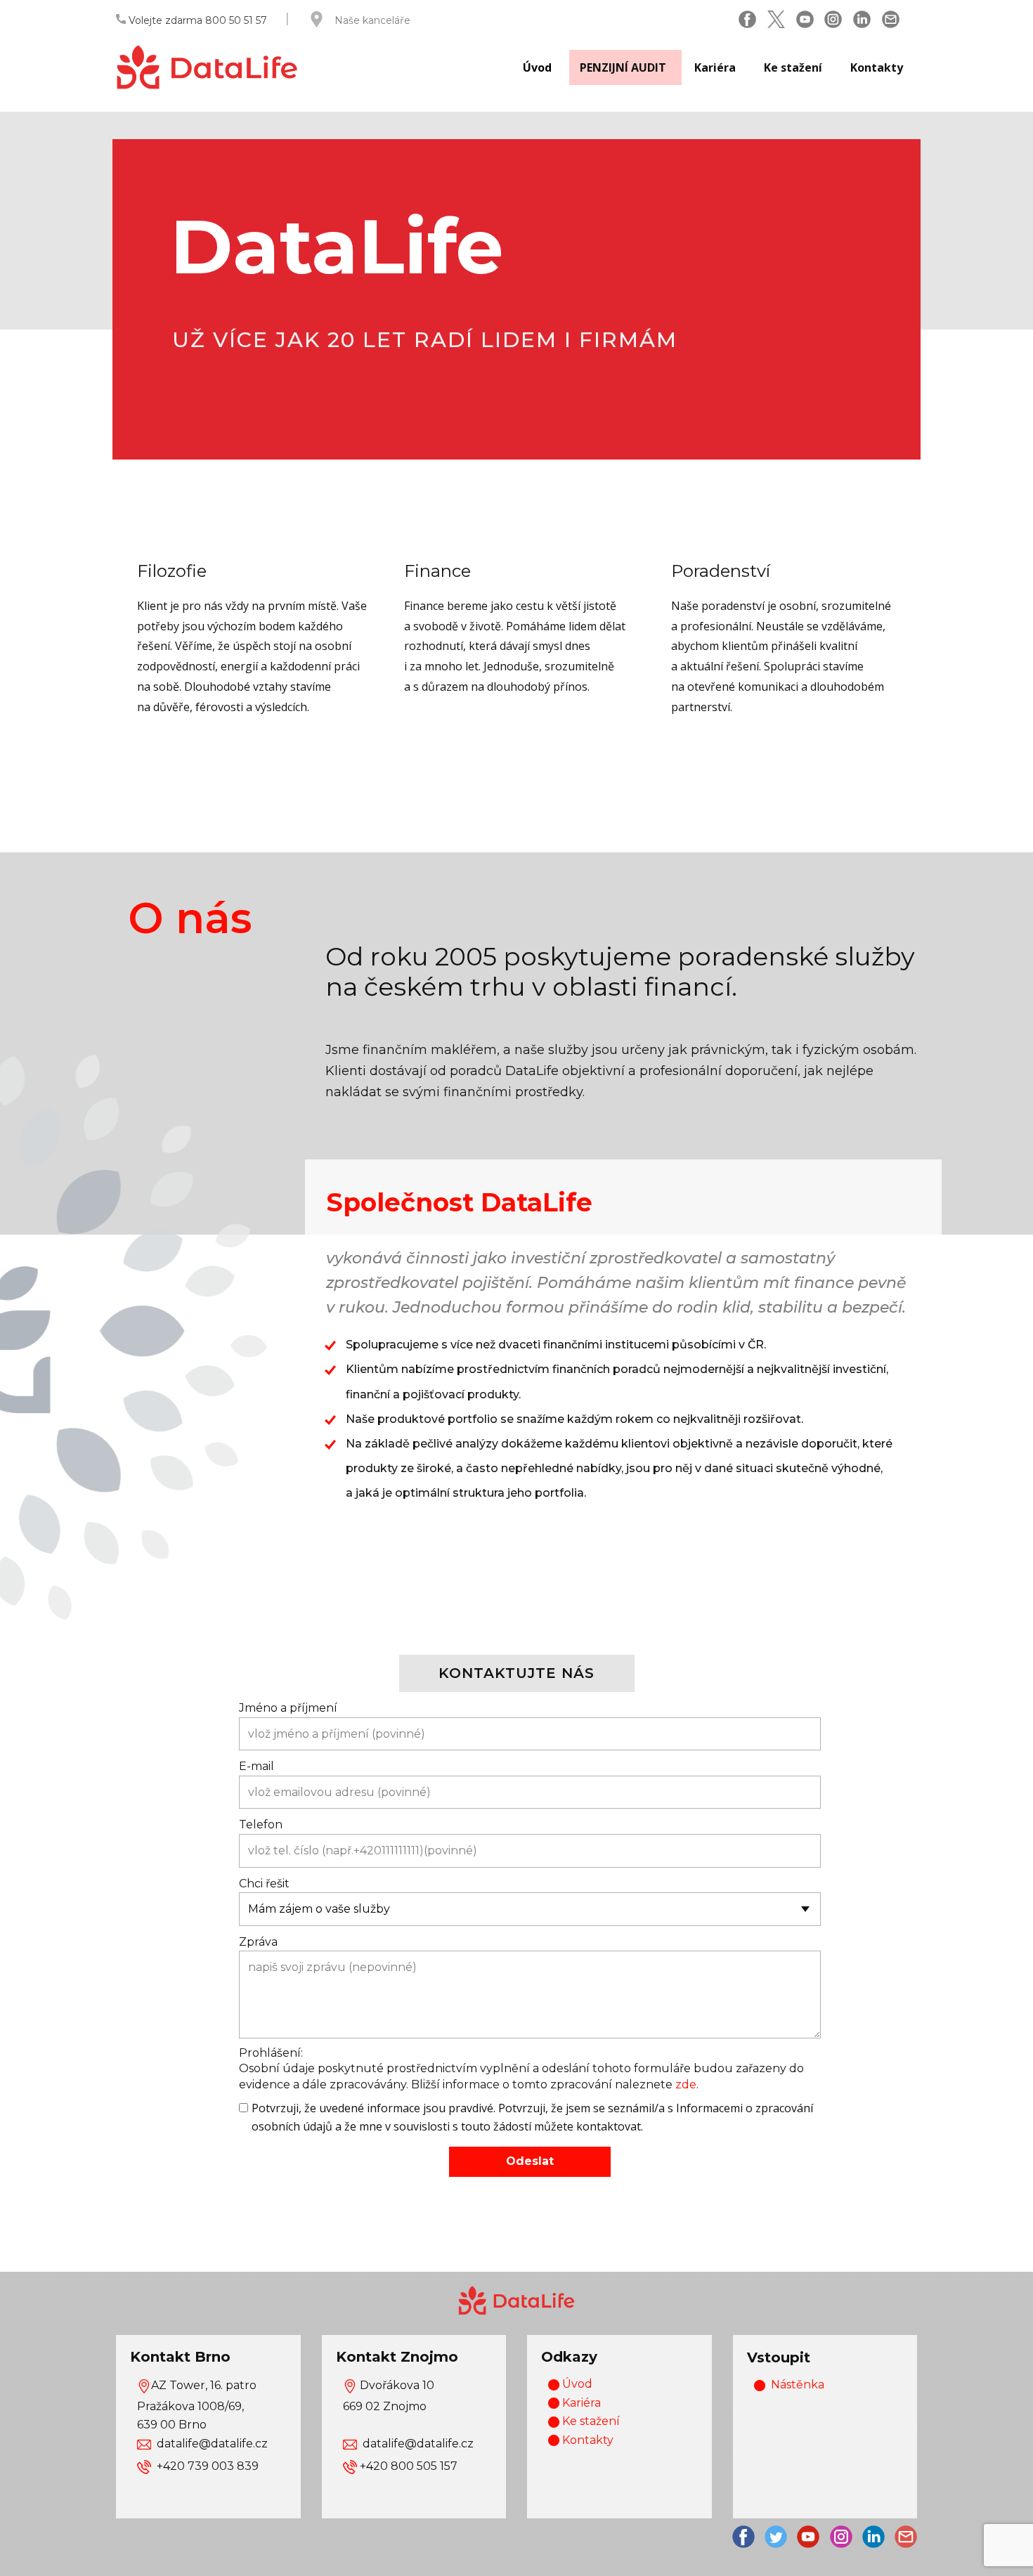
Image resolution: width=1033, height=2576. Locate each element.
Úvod (576, 2384)
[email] (906, 2537)
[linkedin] (862, 19)
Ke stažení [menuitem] (793, 67)
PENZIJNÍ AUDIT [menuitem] (623, 67)
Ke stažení (590, 2421)
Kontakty (586, 2440)
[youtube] (808, 2537)
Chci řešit (264, 1884)
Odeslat (530, 2161)
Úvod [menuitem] (537, 67)
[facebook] (747, 19)
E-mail (256, 1766)
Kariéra (580, 2403)
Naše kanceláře (372, 20)
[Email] (891, 19)
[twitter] (776, 19)
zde (686, 2084)
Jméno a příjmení (288, 1708)
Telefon (261, 1824)
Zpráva (258, 1942)
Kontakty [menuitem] (877, 67)
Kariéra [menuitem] (715, 67)
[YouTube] (805, 19)
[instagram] (833, 19)
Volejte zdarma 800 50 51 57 (196, 20)
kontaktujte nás (516, 1673)
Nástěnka (798, 2385)
